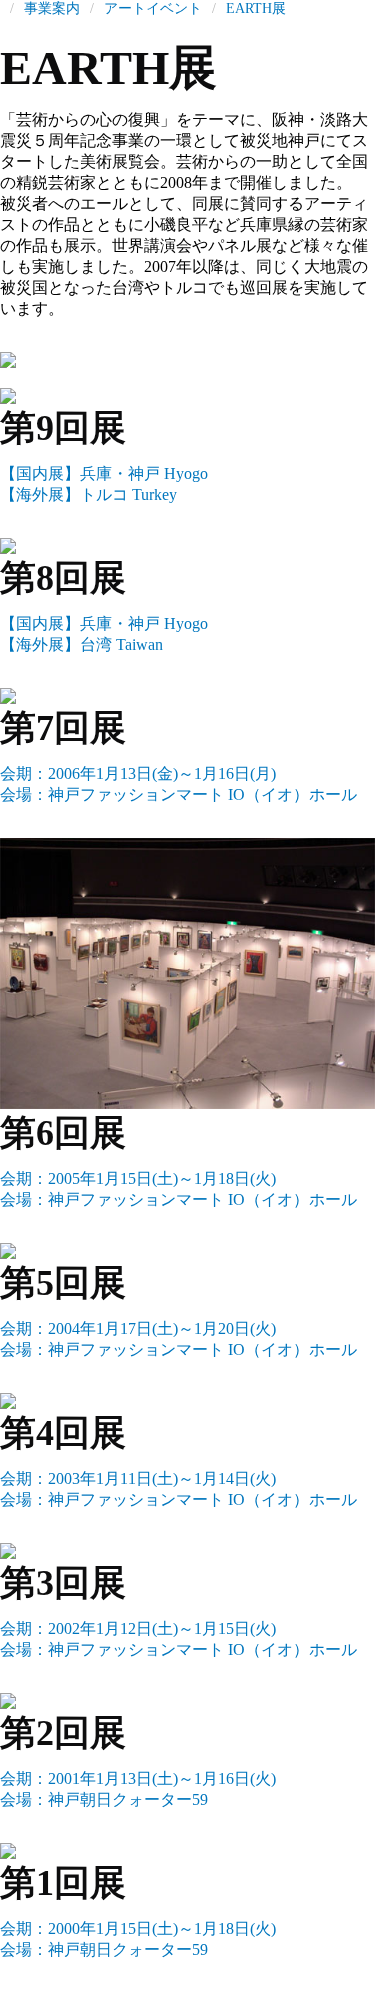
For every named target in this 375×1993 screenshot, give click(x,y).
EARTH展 (256, 8)
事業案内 (52, 8)
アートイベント (153, 8)
